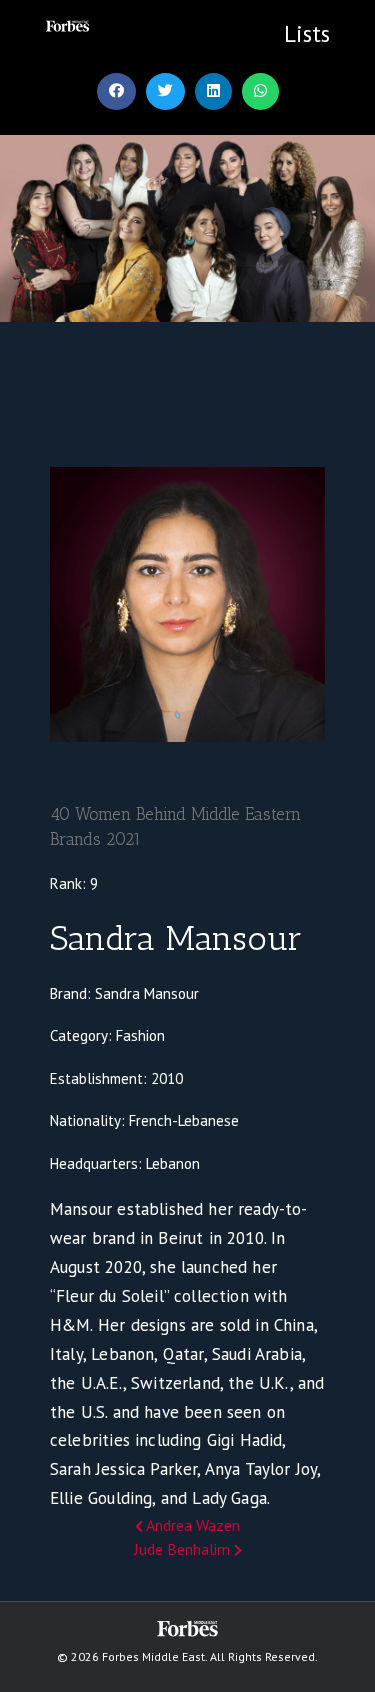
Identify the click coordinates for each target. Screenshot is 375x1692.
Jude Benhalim (184, 1549)
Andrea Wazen (191, 1525)
